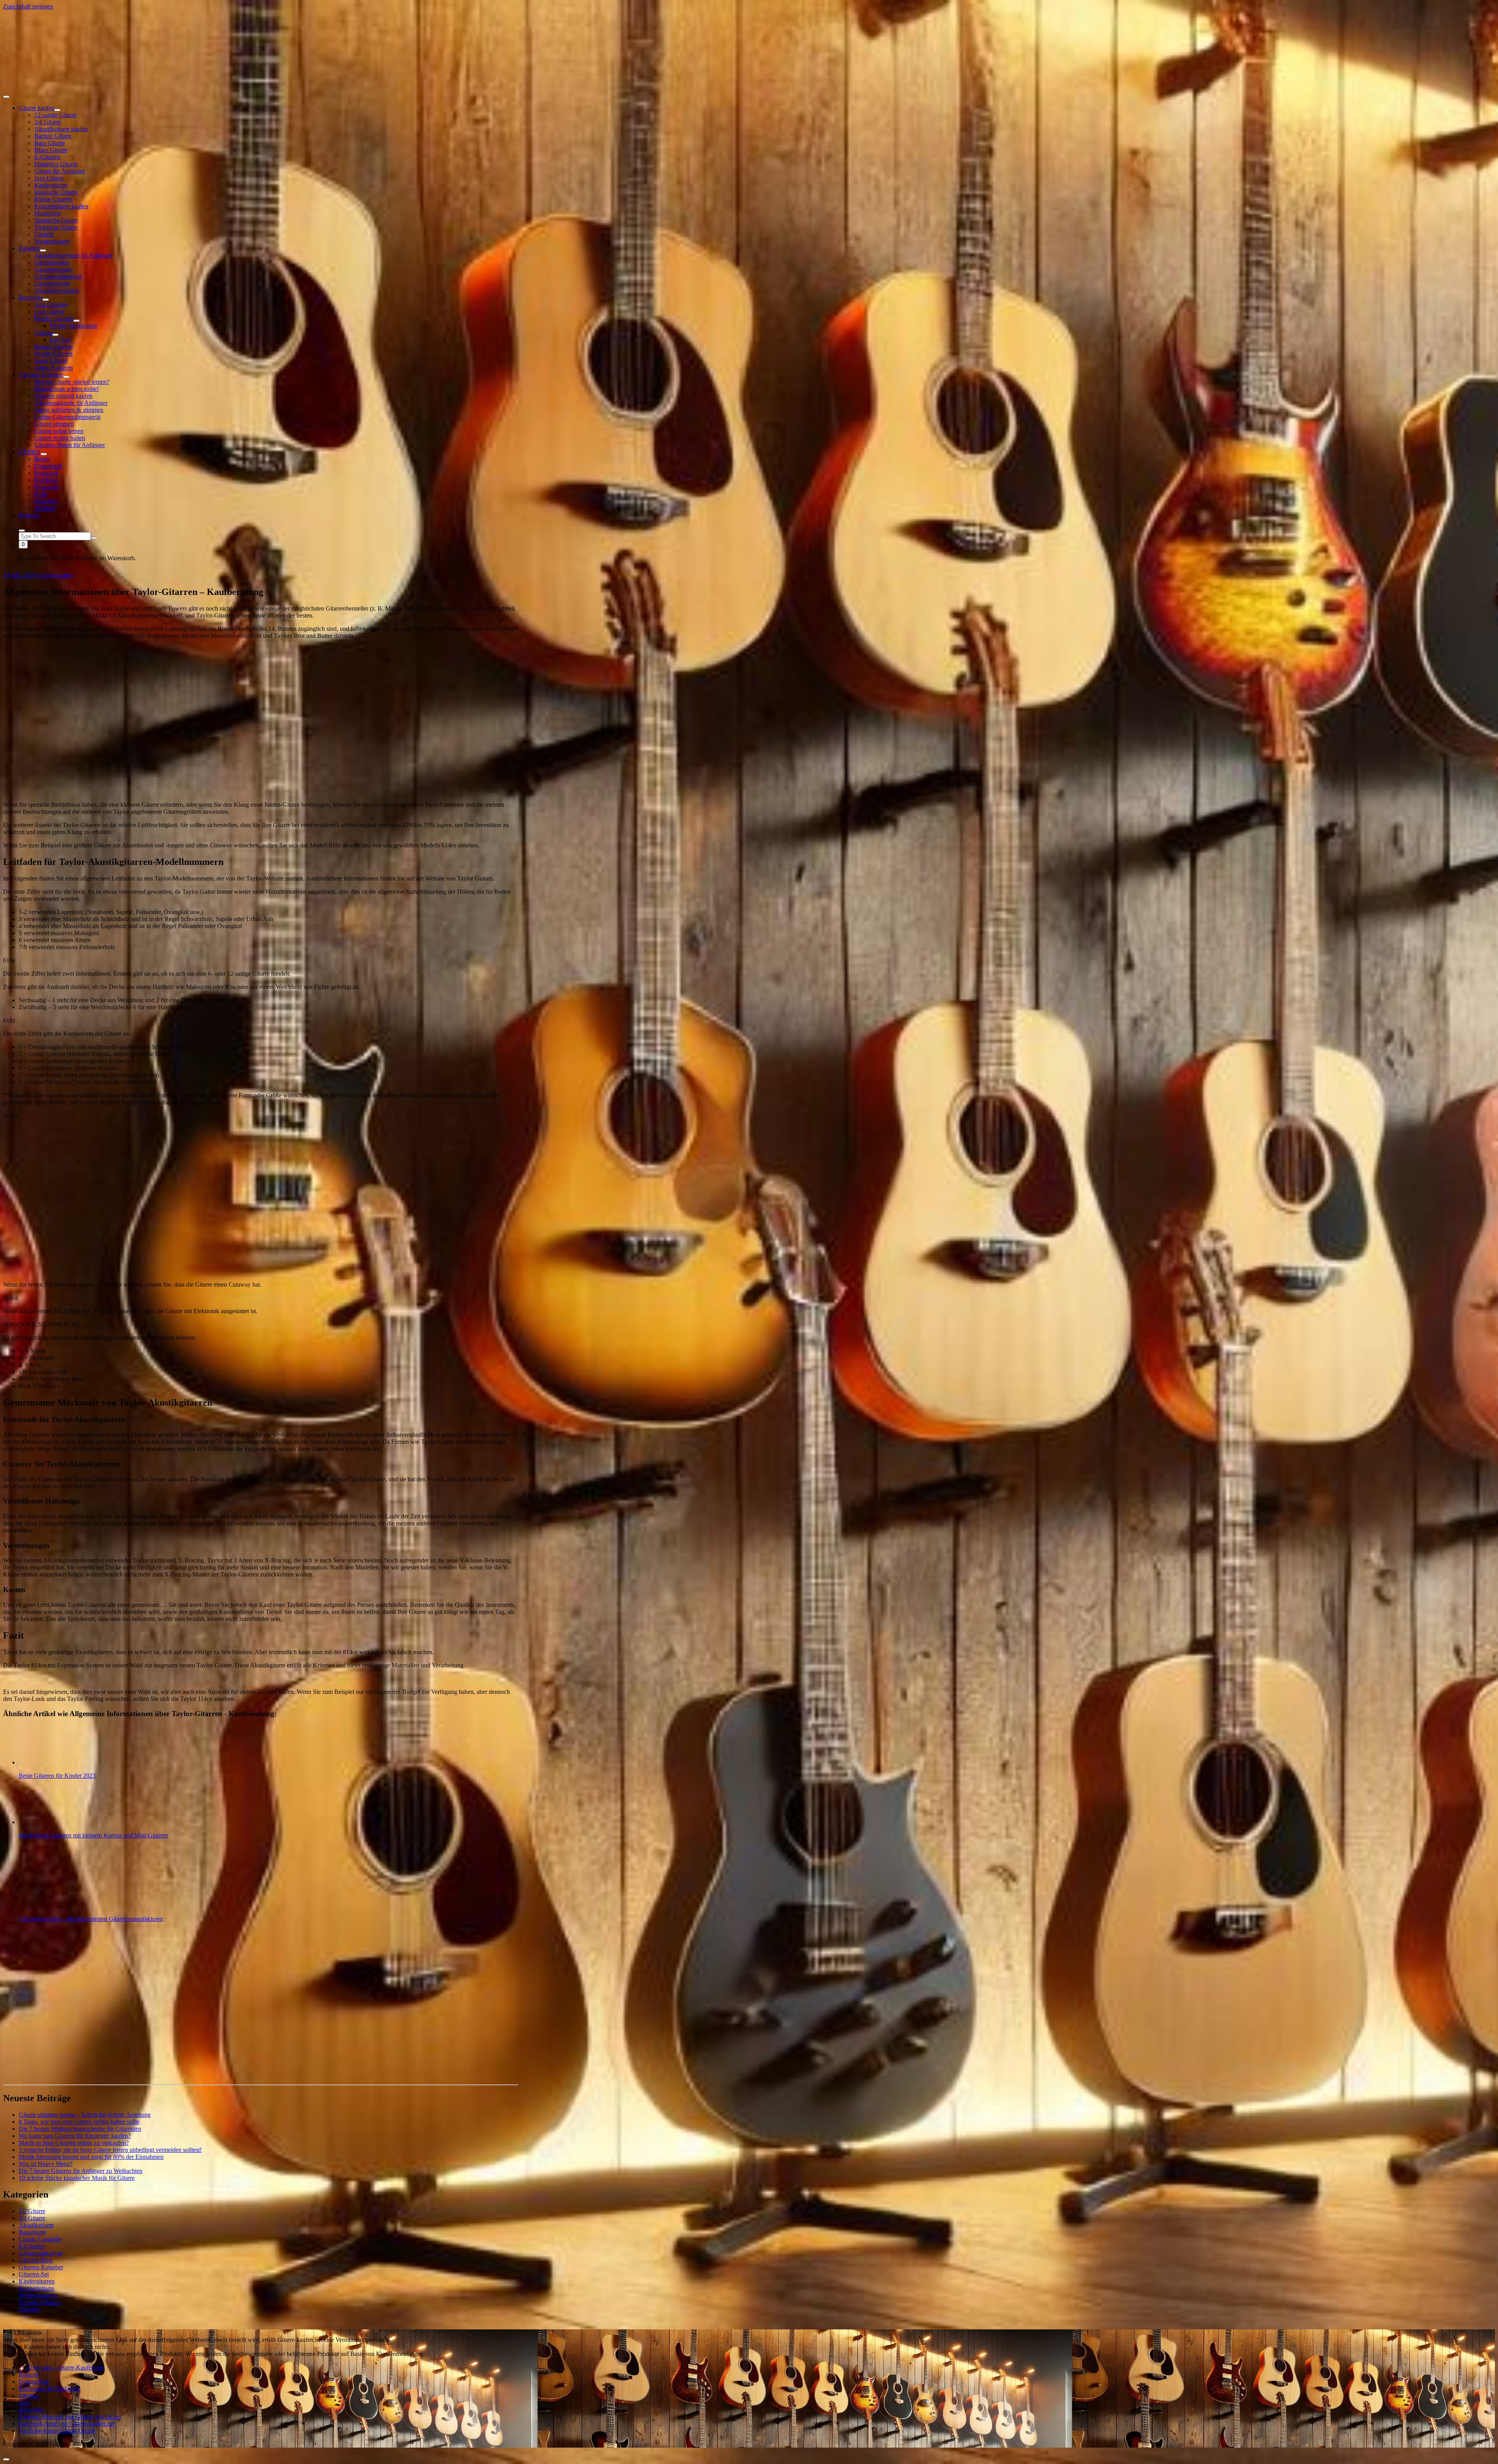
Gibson (43, 333)
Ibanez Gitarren (53, 347)
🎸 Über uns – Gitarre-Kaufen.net (61, 2367)
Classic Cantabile (40, 2239)
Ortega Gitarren (54, 368)
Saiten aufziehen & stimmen (69, 410)
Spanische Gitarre (56, 220)
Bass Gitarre (50, 143)
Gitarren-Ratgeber (41, 375)
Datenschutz (34, 2381)
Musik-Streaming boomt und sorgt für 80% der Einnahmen (91, 2157)
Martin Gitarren (53, 354)
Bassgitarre (32, 2232)
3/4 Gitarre (48, 122)
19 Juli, (19, 575)
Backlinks (31, 2410)
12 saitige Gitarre (55, 115)
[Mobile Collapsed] (57, 110)
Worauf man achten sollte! (67, 389)
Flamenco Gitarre (56, 164)
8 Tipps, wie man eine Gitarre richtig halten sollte (79, 2122)
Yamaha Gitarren (40, 2302)
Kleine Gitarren (53, 199)
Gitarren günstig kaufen (63, 396)
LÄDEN (30, 452)
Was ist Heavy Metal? (46, 2164)
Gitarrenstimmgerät (58, 276)
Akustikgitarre (36, 2225)
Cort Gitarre (49, 312)
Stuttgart (45, 508)
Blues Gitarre (51, 150)
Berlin (42, 459)
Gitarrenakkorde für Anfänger (71, 403)
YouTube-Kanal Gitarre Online (57, 2431)
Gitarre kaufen (36, 108)
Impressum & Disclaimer (49, 2389)
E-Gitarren (47, 157)
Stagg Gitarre (51, 361)
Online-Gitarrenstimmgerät (67, 417)
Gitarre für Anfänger (59, 171)
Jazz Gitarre (49, 178)
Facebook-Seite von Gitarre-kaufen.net (67, 2424)
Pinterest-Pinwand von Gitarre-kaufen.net (70, 2417)
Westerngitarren (38, 2295)
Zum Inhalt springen (28, 6)
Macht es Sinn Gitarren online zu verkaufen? (74, 2143)
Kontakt (29, 515)
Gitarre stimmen (54, 424)
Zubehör (29, 248)
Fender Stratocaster (74, 326)
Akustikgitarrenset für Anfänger (73, 255)
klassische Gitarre (56, 192)
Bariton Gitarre (53, 136)
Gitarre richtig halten (60, 438)
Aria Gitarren (51, 304)
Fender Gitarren (54, 319)
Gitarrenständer (53, 269)
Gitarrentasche (52, 283)
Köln (41, 494)
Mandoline (48, 213)
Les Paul (61, 340)
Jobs (24, 2403)
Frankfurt (46, 473)
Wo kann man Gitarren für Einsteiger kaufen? (75, 2136)
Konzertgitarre (36, 2288)
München (46, 501)
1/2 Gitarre (32, 2211)
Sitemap (29, 2396)
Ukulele (44, 234)
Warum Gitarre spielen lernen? (72, 382)
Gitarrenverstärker (57, 290)
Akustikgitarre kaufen (61, 129)
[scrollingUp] (6, 2459)
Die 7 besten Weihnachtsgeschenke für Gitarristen (80, 2129)
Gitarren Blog (36, 2260)
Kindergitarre (51, 185)
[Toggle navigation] (6, 97)
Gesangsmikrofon (41, 2253)
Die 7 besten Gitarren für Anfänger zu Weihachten (81, 2171)
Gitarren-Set (34, 2274)
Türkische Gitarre (56, 227)
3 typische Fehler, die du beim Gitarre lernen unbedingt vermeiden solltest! (110, 2150)
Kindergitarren (37, 2281)
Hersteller (31, 297)
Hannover (47, 487)
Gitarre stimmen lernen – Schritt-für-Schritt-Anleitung (85, 2115)
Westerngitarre (52, 241)
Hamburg (46, 480)
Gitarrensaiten (51, 262)
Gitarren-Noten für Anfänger (70, 445)
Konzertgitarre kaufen (61, 206)
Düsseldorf (48, 466)
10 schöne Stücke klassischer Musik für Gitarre (77, 2178)
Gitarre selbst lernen (59, 431)
